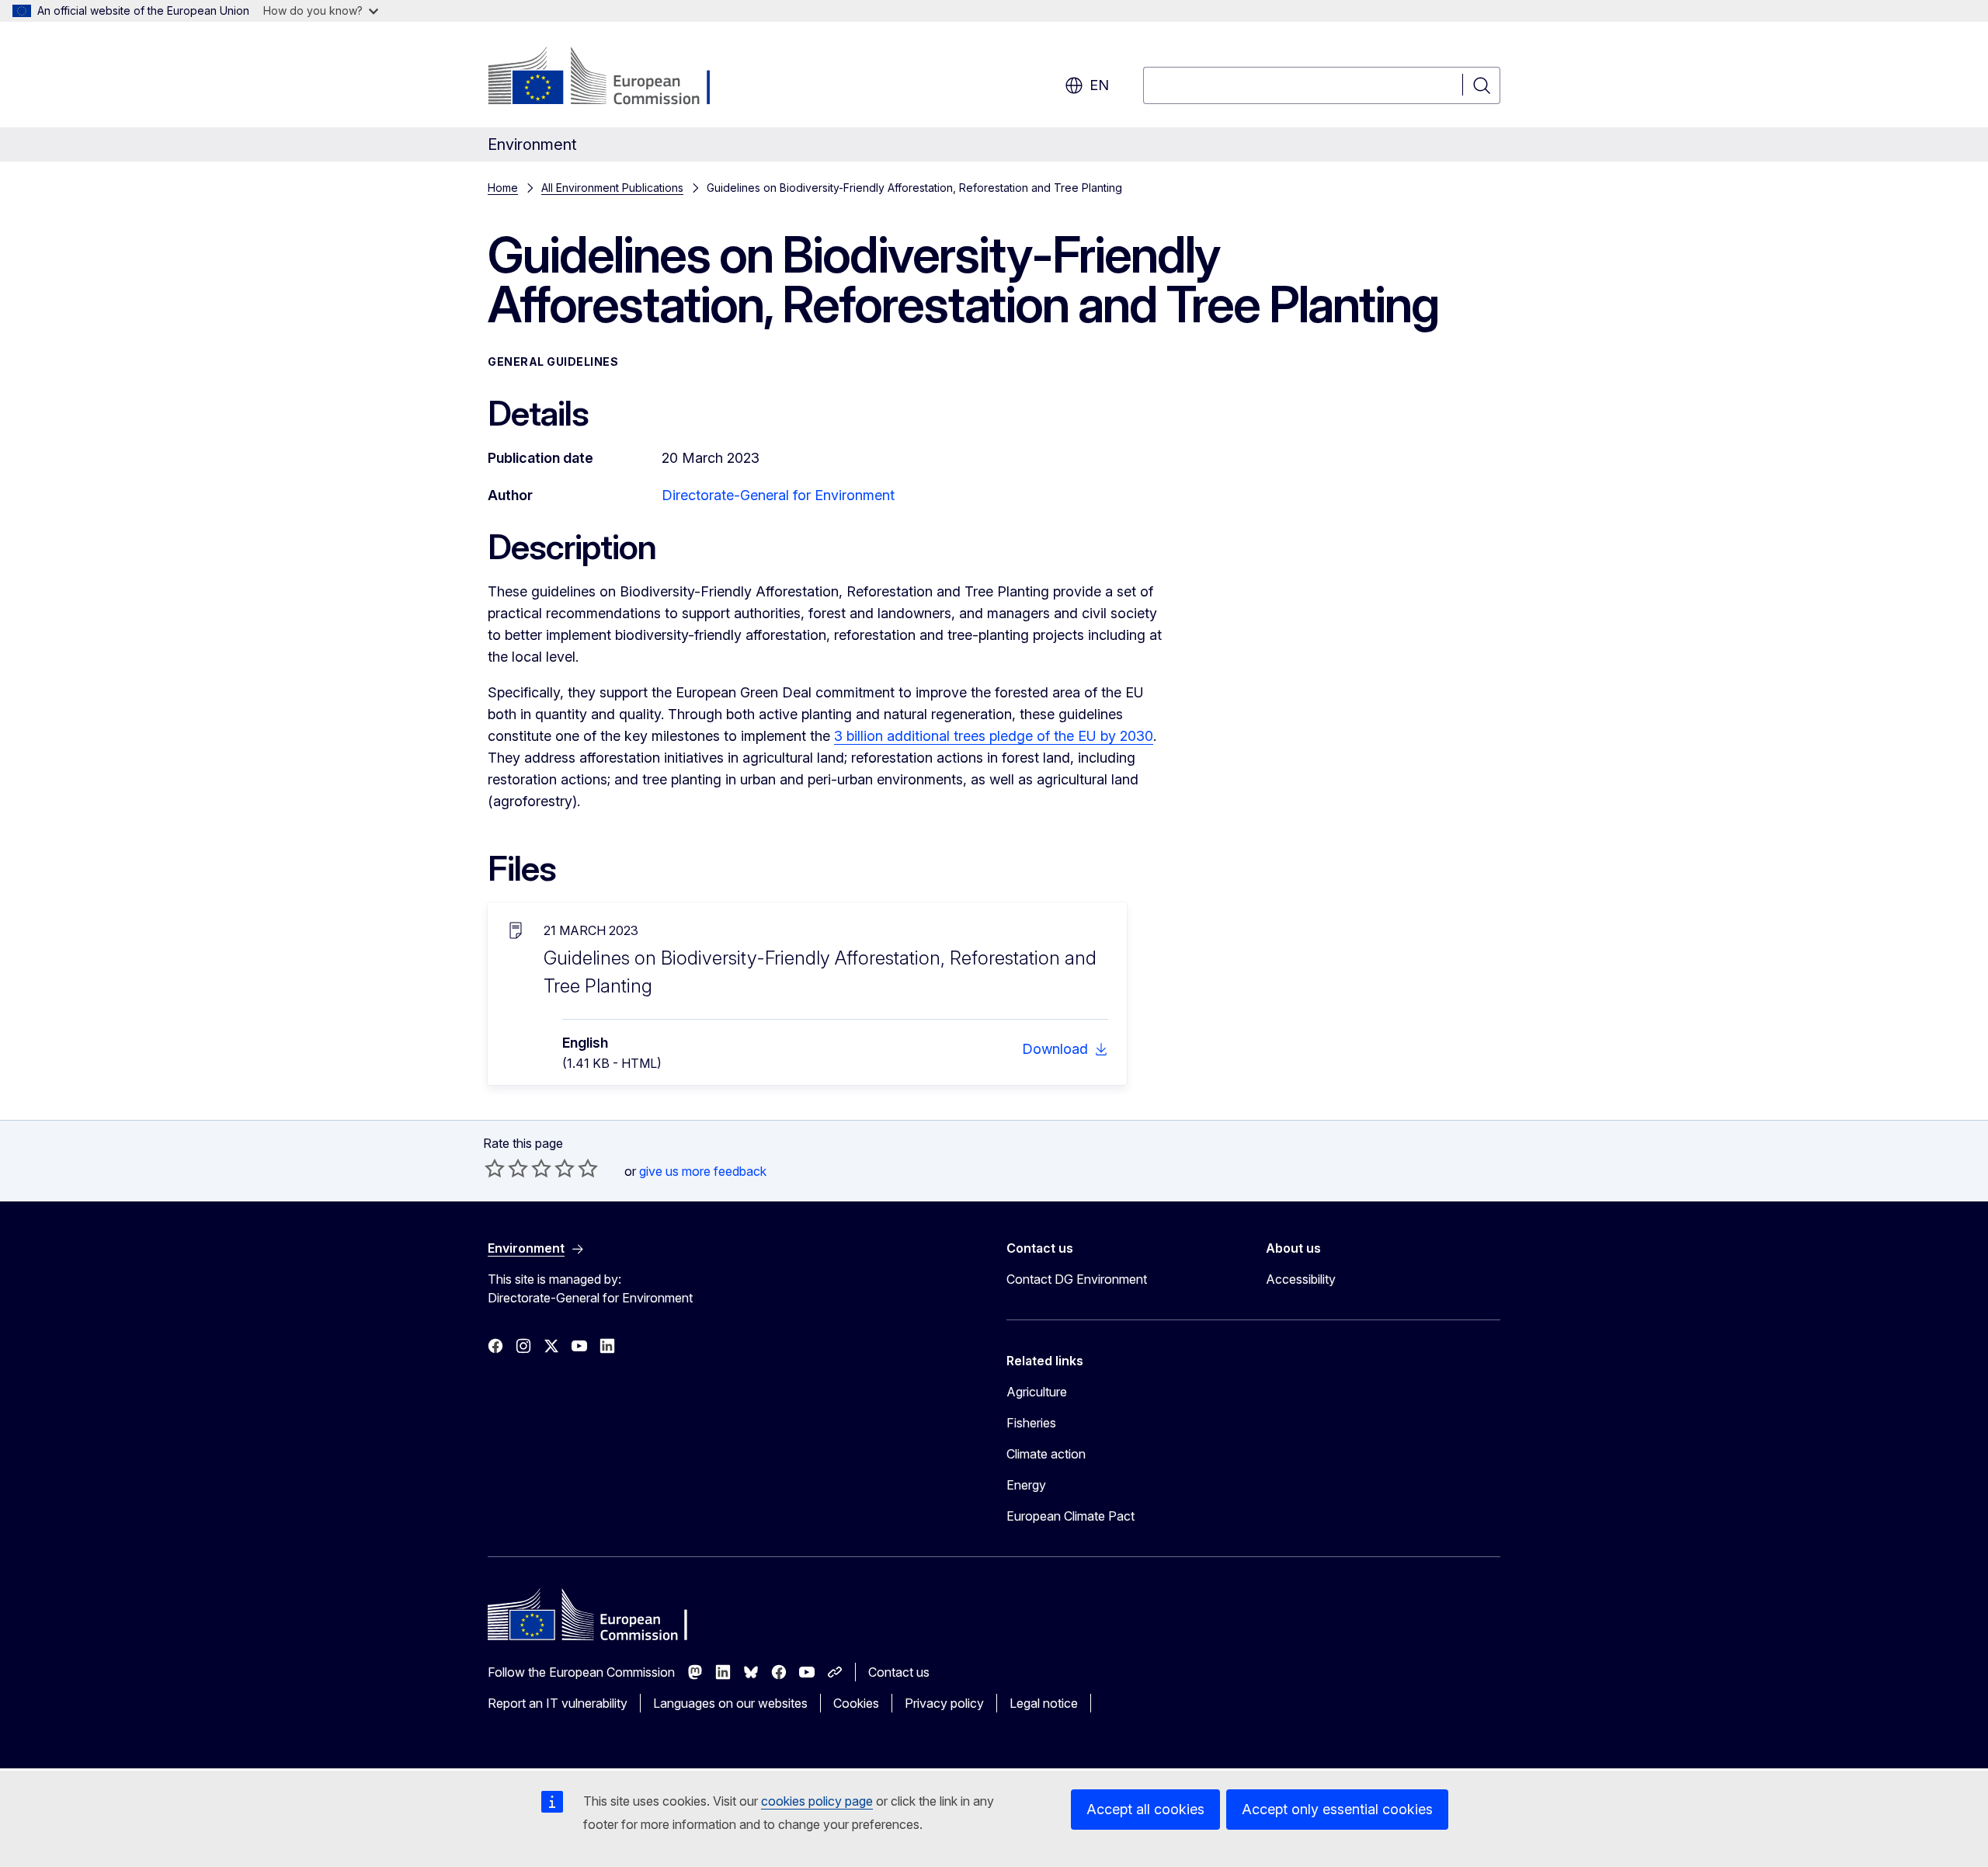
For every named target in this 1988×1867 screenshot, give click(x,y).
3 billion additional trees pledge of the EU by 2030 (994, 736)
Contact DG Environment (1077, 1279)
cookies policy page (817, 1801)
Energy (1026, 1485)
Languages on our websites (730, 1703)
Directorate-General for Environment (778, 495)
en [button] (1099, 85)
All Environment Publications (612, 188)
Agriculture (1037, 1392)
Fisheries (1031, 1423)
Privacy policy (944, 1703)
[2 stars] (506, 1168)
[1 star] (495, 1168)
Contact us (899, 1672)
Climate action (1046, 1454)
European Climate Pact (1070, 1516)
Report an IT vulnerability (558, 1703)
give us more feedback (703, 1171)
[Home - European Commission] (613, 78)
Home (503, 188)
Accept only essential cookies (1337, 1809)
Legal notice (1044, 1703)
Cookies (856, 1703)
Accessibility (1301, 1279)
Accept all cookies (1145, 1809)
